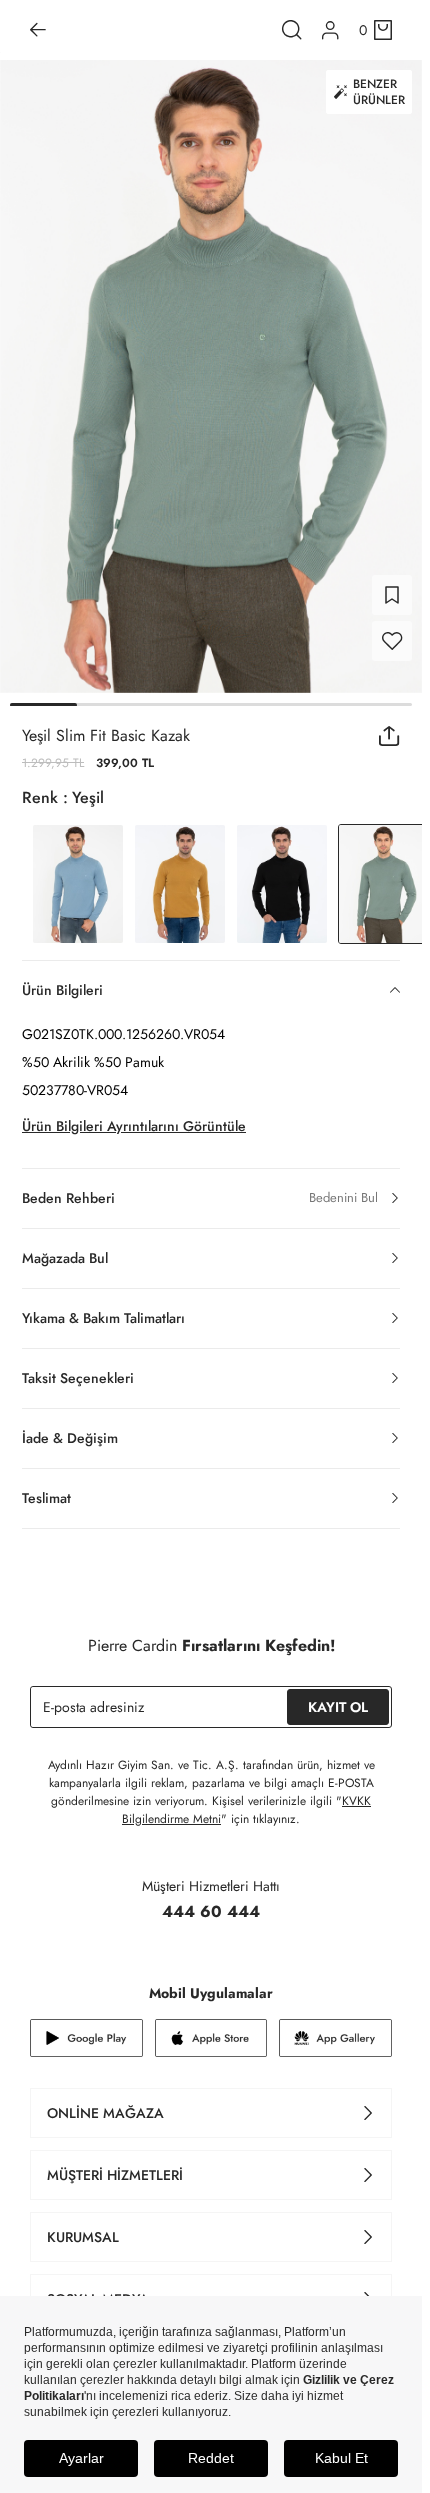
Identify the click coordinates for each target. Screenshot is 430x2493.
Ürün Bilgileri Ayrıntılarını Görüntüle (134, 1126)
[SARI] (180, 884)
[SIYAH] (282, 884)
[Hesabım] (330, 30)
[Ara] (292, 30)
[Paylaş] (389, 736)
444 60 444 (211, 1911)
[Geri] (38, 30)
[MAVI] (78, 884)
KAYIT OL (338, 1707)
